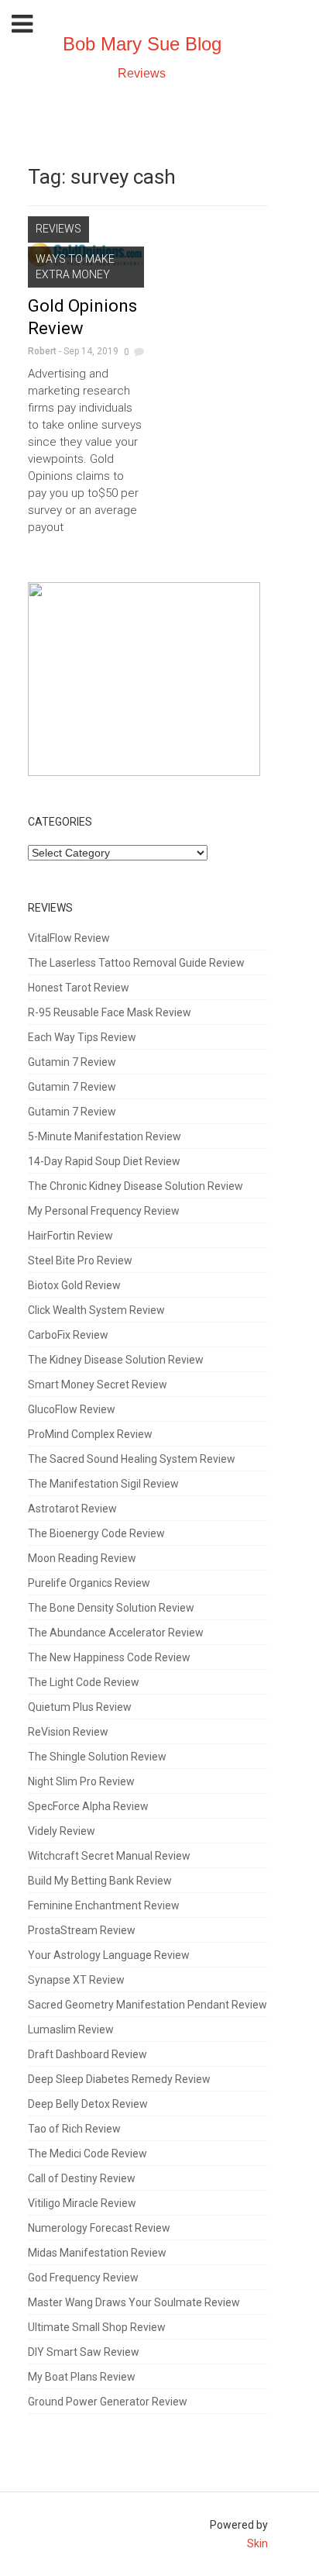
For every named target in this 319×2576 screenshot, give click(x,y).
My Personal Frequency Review (104, 1211)
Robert (42, 351)
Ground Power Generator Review (108, 2402)
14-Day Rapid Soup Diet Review (104, 1161)
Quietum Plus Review (80, 1707)
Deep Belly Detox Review (88, 2104)
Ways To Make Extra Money (75, 267)
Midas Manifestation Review (97, 2253)
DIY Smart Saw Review (84, 2352)
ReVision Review (68, 1732)
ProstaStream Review (82, 1930)
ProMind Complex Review (90, 1434)
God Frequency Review (83, 2278)
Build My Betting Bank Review (100, 1881)
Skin (257, 2543)
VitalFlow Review (69, 938)
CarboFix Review (68, 1335)
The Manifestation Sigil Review (103, 1484)
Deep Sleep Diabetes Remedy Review (119, 2079)
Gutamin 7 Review (72, 1062)
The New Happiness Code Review (109, 1657)
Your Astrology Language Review (109, 1955)
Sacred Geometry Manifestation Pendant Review (147, 2005)
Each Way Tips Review (82, 1037)
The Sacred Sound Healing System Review (132, 1459)
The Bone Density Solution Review (111, 1608)
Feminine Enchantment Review (104, 1905)
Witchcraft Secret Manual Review (109, 1856)
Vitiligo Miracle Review (82, 2203)
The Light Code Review (84, 1682)
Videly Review (62, 1831)
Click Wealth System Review (96, 1310)
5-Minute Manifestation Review (105, 1136)
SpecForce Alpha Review (88, 1806)
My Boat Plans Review (82, 2377)
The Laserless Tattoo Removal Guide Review (136, 963)
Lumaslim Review (71, 2029)
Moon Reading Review (82, 1558)
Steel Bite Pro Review (80, 1260)
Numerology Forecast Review (99, 2228)
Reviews (142, 73)
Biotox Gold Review (74, 1285)
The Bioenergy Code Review (96, 1533)
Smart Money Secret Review (98, 1385)
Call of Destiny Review (82, 2178)
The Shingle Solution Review (97, 1757)
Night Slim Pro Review (81, 1781)
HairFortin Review (70, 1236)
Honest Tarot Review (79, 988)
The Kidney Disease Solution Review (116, 1360)
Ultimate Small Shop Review (97, 2327)
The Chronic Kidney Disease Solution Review (135, 1186)
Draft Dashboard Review (87, 2054)
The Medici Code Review (87, 2154)
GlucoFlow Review (72, 1409)
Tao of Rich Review (74, 2129)
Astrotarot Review (72, 1509)
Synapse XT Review (76, 1980)
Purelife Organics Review (89, 1583)
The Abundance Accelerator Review (116, 1633)
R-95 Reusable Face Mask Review (110, 1012)
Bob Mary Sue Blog (142, 44)
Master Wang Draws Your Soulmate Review (134, 2302)
